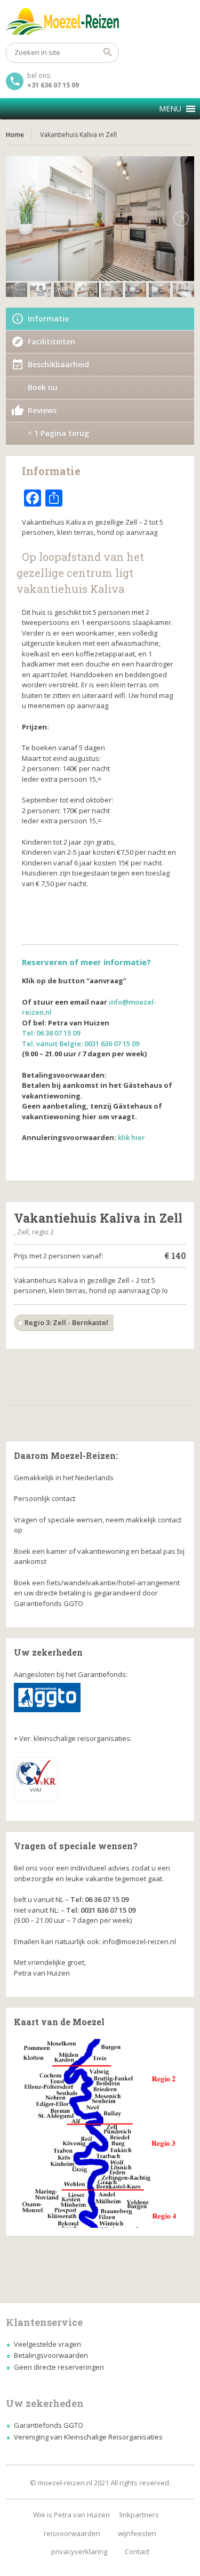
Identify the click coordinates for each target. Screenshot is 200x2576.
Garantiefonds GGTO (49, 2425)
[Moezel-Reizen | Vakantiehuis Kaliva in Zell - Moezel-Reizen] (100, 21)
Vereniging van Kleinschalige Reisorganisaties (88, 2437)
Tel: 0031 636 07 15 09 (101, 1910)
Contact (137, 2551)
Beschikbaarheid (58, 364)
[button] (170, 109)
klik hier (131, 1137)
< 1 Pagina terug (58, 433)
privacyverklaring (79, 2551)
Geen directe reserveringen (59, 2367)
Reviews (42, 410)
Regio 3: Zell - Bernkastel (66, 1322)
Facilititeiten (51, 342)
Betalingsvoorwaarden (51, 2355)
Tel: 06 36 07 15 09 (51, 1033)
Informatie (48, 319)
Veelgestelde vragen (47, 2344)
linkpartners (139, 2515)
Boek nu (43, 387)
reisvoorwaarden (72, 2533)
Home (15, 135)
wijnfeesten (137, 2533)
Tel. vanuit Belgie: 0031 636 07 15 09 (81, 1044)
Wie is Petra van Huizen (71, 2515)
